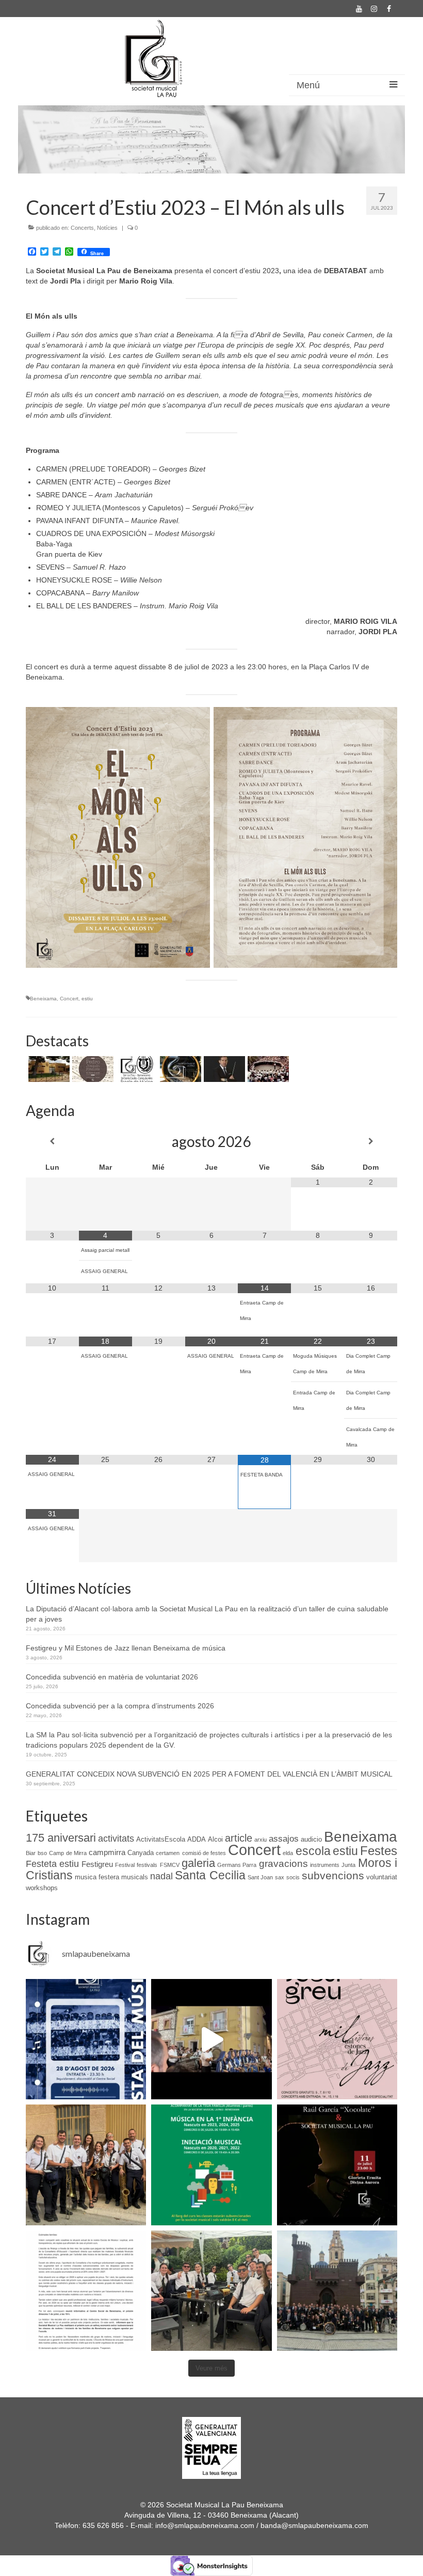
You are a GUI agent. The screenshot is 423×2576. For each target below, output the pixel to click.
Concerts (82, 228)
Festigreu (97, 1864)
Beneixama (43, 999)
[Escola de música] (135, 1069)
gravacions (283, 1864)
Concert (69, 999)
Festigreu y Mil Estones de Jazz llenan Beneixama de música (126, 1648)
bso (42, 1853)
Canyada (141, 1853)
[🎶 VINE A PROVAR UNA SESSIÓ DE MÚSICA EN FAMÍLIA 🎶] (211, 2165)
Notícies (107, 228)
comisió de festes (204, 1853)
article (239, 1838)
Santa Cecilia (210, 1875)
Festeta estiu (52, 1864)
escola (313, 1851)
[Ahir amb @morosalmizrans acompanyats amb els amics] (211, 2039)
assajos (284, 1839)
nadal (161, 1876)
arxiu (261, 1840)
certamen (168, 1853)
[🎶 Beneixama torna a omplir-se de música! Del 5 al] (337, 2039)
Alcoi (215, 1839)
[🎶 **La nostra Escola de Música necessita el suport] (86, 2291)
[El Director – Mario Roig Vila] (223, 1069)
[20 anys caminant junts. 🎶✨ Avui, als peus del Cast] (337, 2291)
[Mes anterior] (52, 1141)
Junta (348, 1865)
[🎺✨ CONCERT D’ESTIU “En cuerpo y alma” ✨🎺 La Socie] (337, 2165)
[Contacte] (48, 1069)
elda (288, 1853)
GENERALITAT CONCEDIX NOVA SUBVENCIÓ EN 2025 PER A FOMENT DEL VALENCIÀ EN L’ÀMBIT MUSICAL (209, 1774)
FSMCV (170, 1865)
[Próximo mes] (371, 1141)
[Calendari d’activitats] (179, 1069)
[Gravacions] (92, 1069)
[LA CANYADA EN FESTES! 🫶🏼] (86, 2165)
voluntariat (382, 1877)
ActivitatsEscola (161, 1839)
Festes (379, 1851)
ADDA (197, 1839)
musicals (135, 1877)
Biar (31, 1853)
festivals (147, 1865)
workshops (42, 1888)
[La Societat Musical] (267, 1069)
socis (293, 1877)
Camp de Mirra (68, 1853)
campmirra (107, 1852)
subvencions (333, 1876)
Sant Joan (260, 1877)
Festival (125, 1865)
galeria (198, 1863)
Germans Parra (237, 1865)
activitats (116, 1839)
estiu (87, 999)
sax (280, 1877)
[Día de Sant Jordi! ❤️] (211, 2291)
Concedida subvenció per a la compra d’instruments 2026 (120, 1706)
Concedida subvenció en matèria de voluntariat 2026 (112, 1677)
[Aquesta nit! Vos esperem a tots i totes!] (86, 2039)
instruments (325, 1865)
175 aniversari (61, 1838)
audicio (311, 1839)
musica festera (97, 1877)
